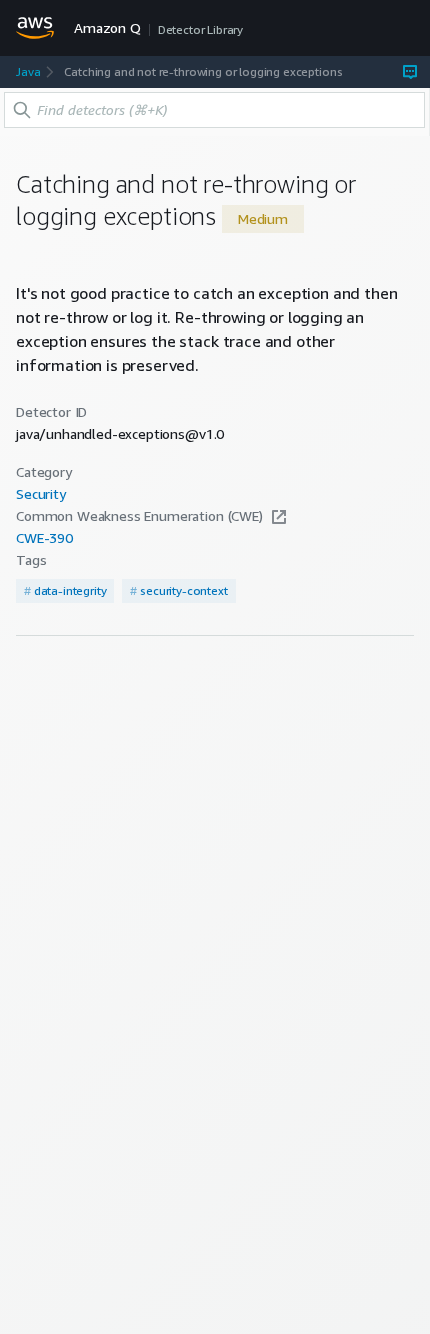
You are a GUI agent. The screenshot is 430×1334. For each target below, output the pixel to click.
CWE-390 (44, 538)
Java (28, 71)
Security (41, 494)
